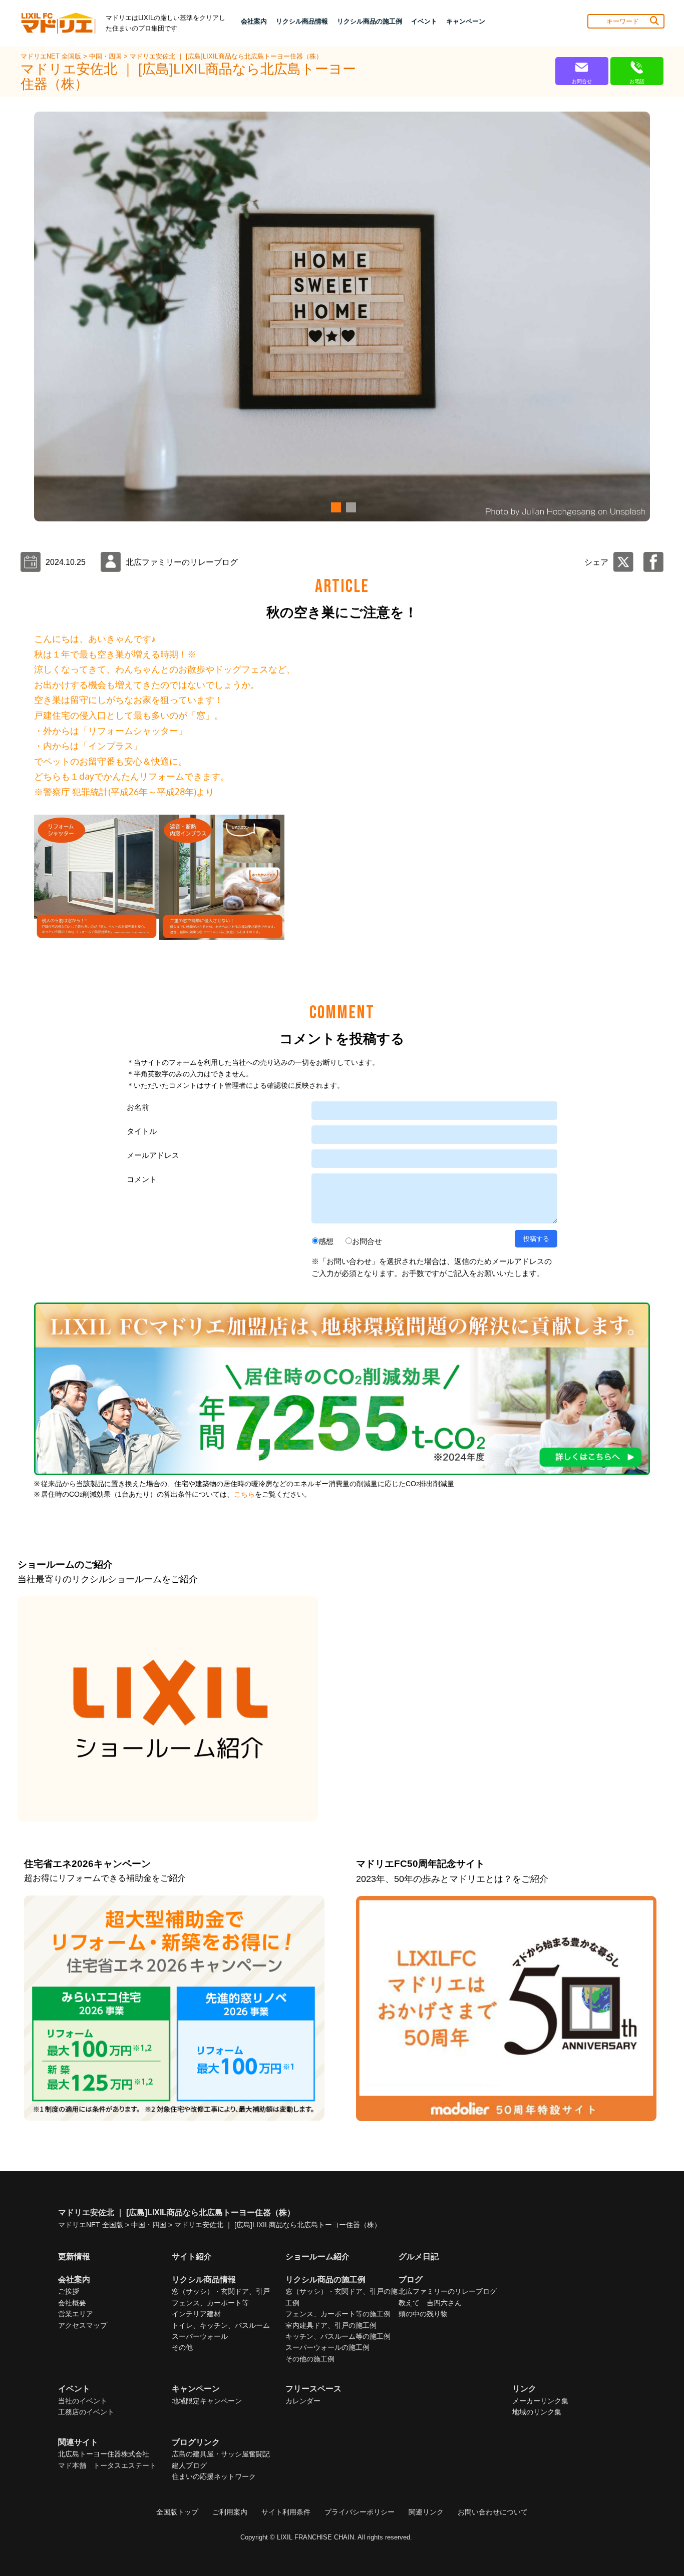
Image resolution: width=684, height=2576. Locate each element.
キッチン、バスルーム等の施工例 (338, 2336)
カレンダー (303, 2401)
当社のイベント (83, 2401)
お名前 (138, 1107)
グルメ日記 (419, 2257)
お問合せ (367, 1241)
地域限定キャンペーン (207, 2401)
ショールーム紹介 (317, 2257)
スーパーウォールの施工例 (327, 2347)
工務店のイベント (86, 2412)
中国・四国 (106, 56)
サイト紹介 (192, 2257)
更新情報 (74, 2257)
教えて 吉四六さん (430, 2303)
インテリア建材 (196, 2314)
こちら (244, 1494)
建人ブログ (189, 2465)
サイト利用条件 (286, 2512)
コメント (142, 1179)
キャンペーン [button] (466, 21)
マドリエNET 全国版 (52, 56)
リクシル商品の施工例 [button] (370, 21)
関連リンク (426, 2512)
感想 (326, 1241)
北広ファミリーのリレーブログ (448, 2291)
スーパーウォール (200, 2336)
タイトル (142, 1131)
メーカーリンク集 (540, 2401)
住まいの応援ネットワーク (214, 2476)
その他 (182, 2347)
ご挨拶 (69, 2291)
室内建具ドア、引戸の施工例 (331, 2325)
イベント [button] (424, 21)
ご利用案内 (230, 2512)
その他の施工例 (310, 2359)
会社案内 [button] (254, 21)
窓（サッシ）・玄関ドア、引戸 (221, 2291)
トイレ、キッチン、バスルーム (221, 2325)
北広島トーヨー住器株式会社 (104, 2454)
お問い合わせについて (493, 2512)
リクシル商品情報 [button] (302, 21)
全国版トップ (177, 2512)
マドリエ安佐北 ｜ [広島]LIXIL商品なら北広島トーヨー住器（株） (226, 56)
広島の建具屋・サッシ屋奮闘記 (221, 2454)
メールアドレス (153, 1155)
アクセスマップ (83, 2325)
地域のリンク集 (537, 2412)
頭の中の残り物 (423, 2314)
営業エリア (76, 2314)
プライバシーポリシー (360, 2512)
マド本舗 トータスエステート (107, 2465)
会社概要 (72, 2303)
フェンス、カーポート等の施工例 (338, 2314)
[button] (334, 507)
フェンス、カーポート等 (210, 2303)
